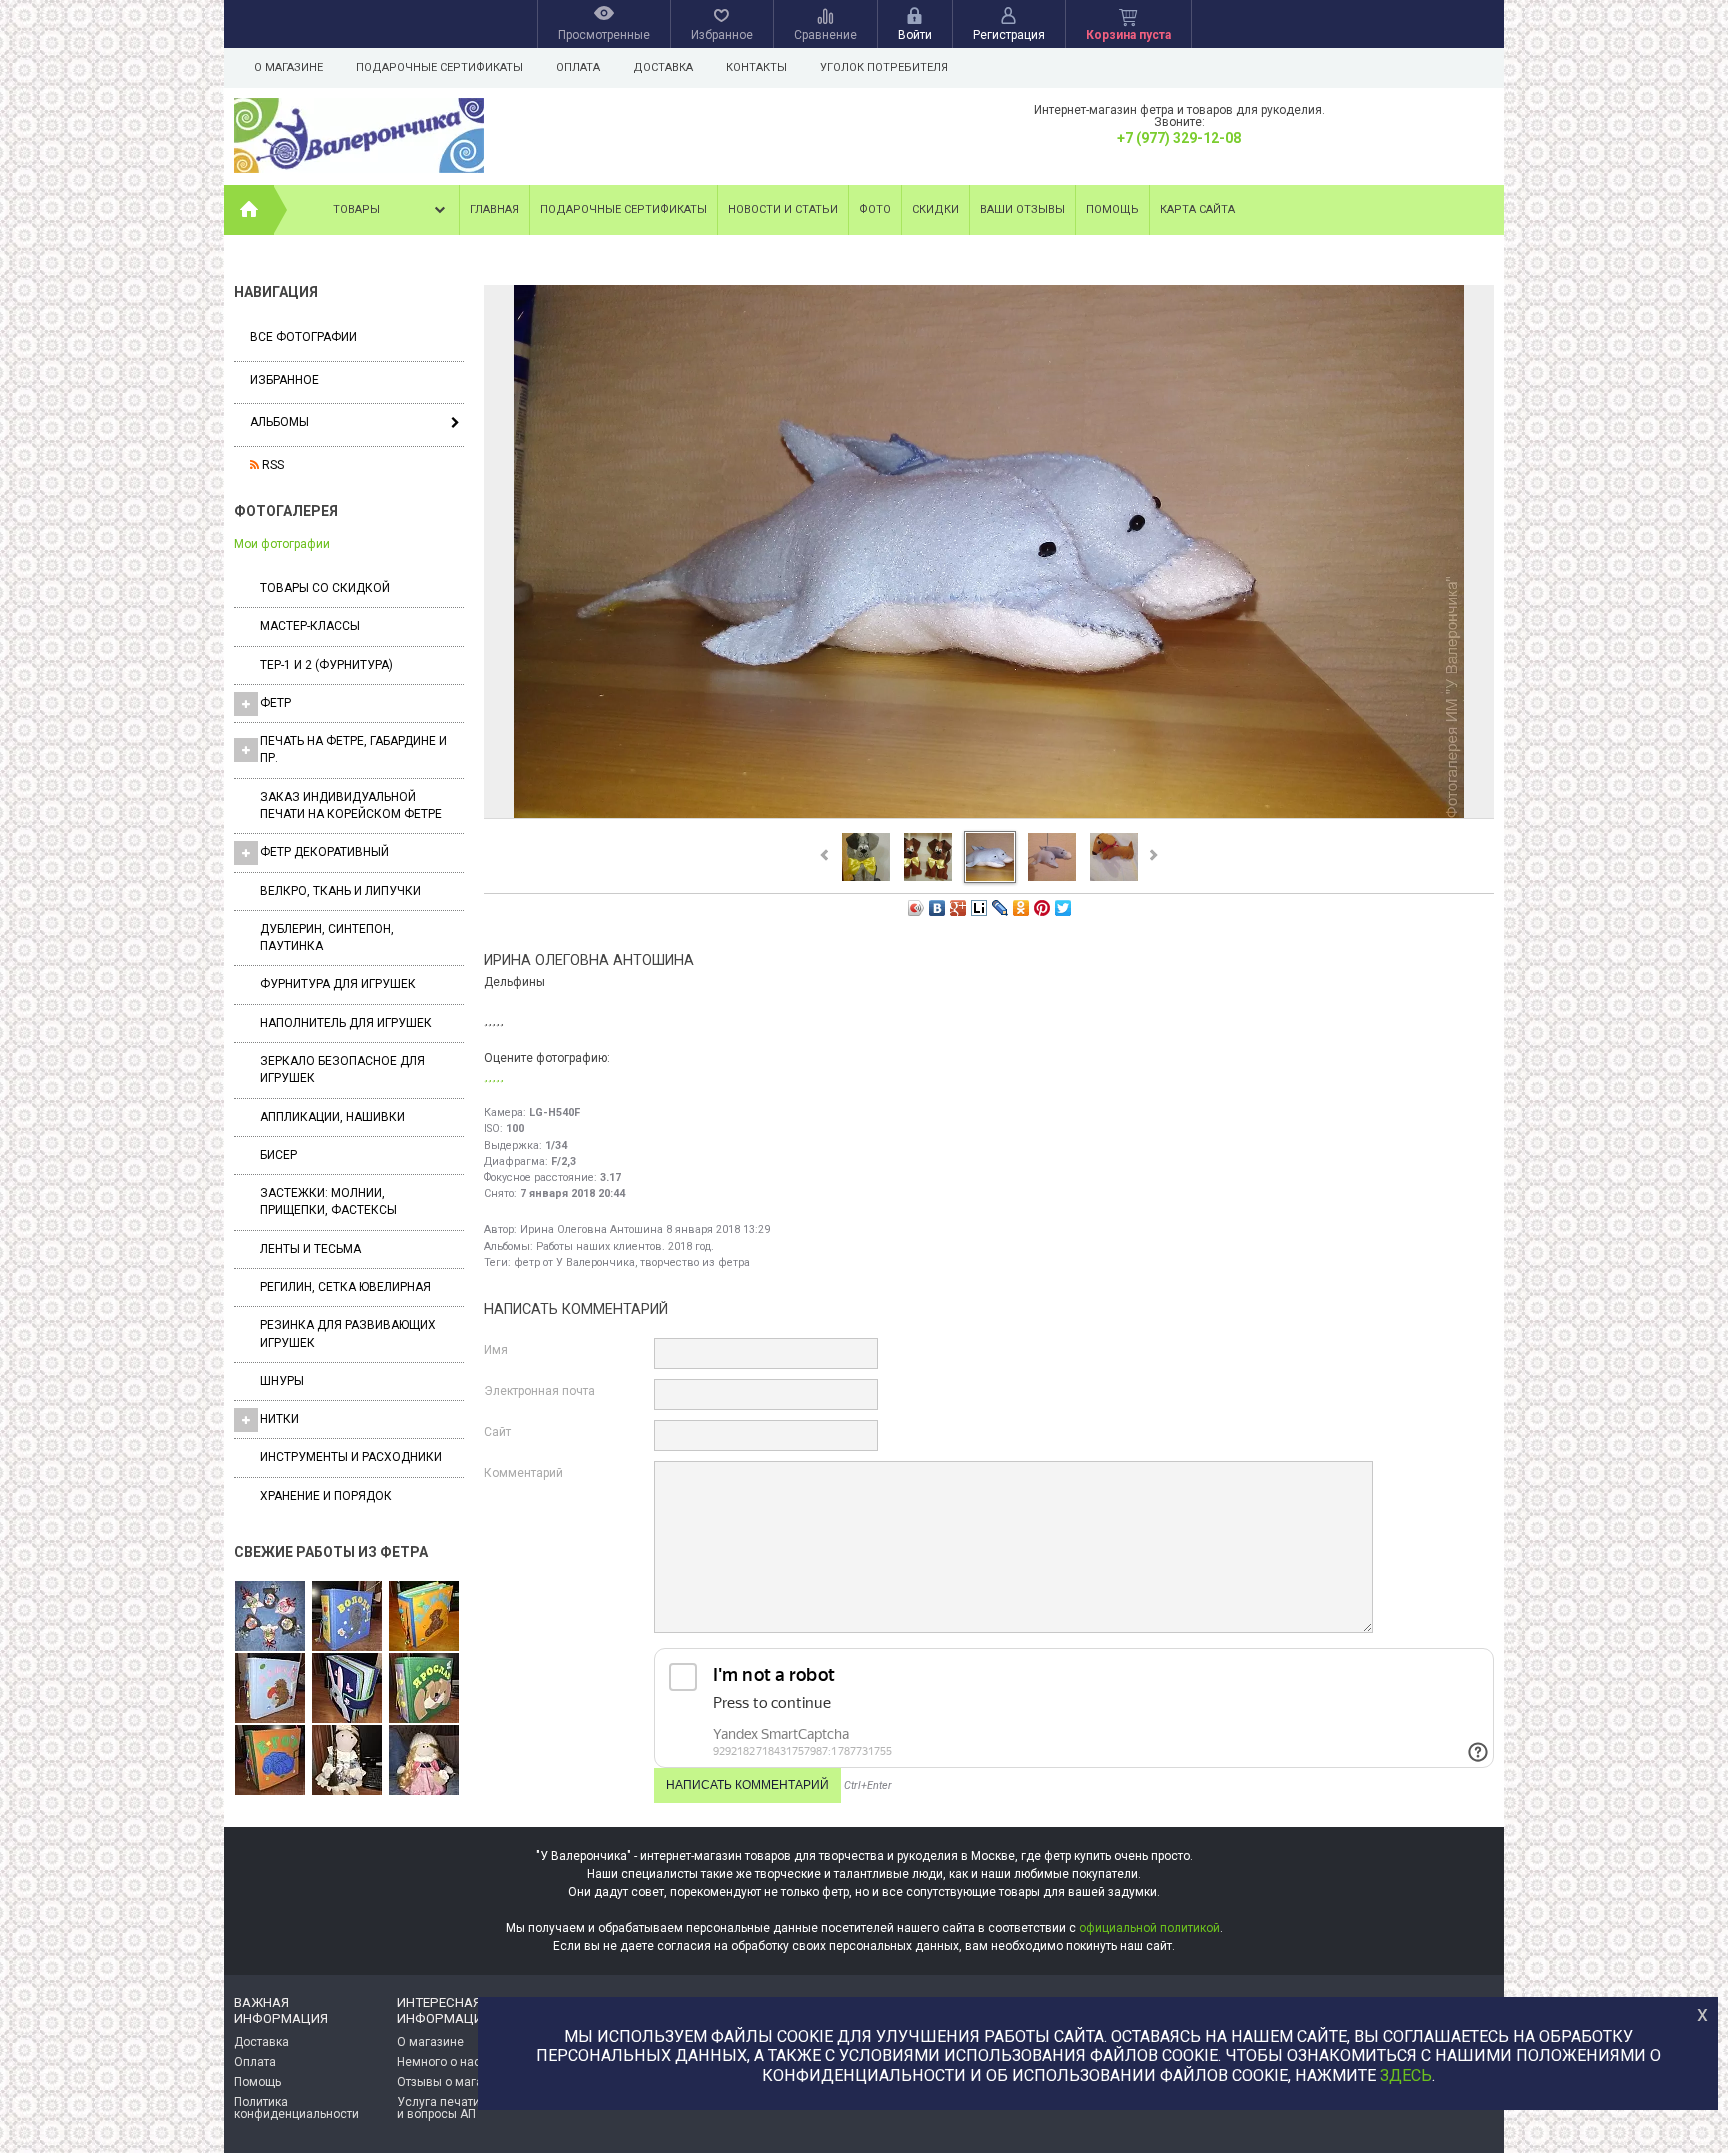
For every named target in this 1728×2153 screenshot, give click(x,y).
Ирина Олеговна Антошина (591, 1229)
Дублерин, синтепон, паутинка (327, 937)
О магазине (288, 67)
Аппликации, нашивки (332, 1117)
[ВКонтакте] (937, 908)
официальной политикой (1149, 1928)
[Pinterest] (1042, 908)
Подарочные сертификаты (439, 67)
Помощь (1112, 209)
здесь (1406, 2075)
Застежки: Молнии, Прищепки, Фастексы (328, 1201)
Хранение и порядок (326, 1496)
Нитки (279, 1419)
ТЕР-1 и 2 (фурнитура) (326, 665)
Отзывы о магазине (453, 2082)
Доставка (663, 67)
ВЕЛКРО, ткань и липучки (340, 891)
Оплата (578, 67)
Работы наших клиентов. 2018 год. (625, 1246)
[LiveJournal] (1000, 908)
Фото (875, 209)
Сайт (497, 1432)
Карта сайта (1197, 209)
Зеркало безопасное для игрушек (342, 1069)
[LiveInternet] (979, 908)
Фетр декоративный (324, 852)
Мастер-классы (310, 626)
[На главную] (249, 210)
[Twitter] (1063, 908)
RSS (271, 465)
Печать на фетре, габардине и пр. (353, 749)
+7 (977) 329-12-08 (1179, 138)
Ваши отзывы (1022, 209)
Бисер (278, 1155)
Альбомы (279, 422)
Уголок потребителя (884, 67)
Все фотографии (303, 337)
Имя (496, 1350)
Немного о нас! (440, 2062)
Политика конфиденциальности (296, 2108)
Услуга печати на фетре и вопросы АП (465, 2108)
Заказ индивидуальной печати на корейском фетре (351, 805)
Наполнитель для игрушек (346, 1023)
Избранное (284, 380)
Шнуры (282, 1381)
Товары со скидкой (325, 588)
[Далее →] (989, 817)
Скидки (935, 209)
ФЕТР (275, 703)
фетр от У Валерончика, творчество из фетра (632, 1262)
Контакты (756, 67)
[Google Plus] (958, 908)
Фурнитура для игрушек (338, 984)
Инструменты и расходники (351, 1457)
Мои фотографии (282, 544)
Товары (356, 209)
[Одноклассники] (1021, 908)
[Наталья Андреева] (270, 1617)
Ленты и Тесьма (310, 1249)
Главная (494, 209)
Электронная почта (539, 1391)
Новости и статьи (783, 209)
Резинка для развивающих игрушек (348, 1333)
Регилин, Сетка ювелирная (345, 1287)
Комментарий (523, 1473)
